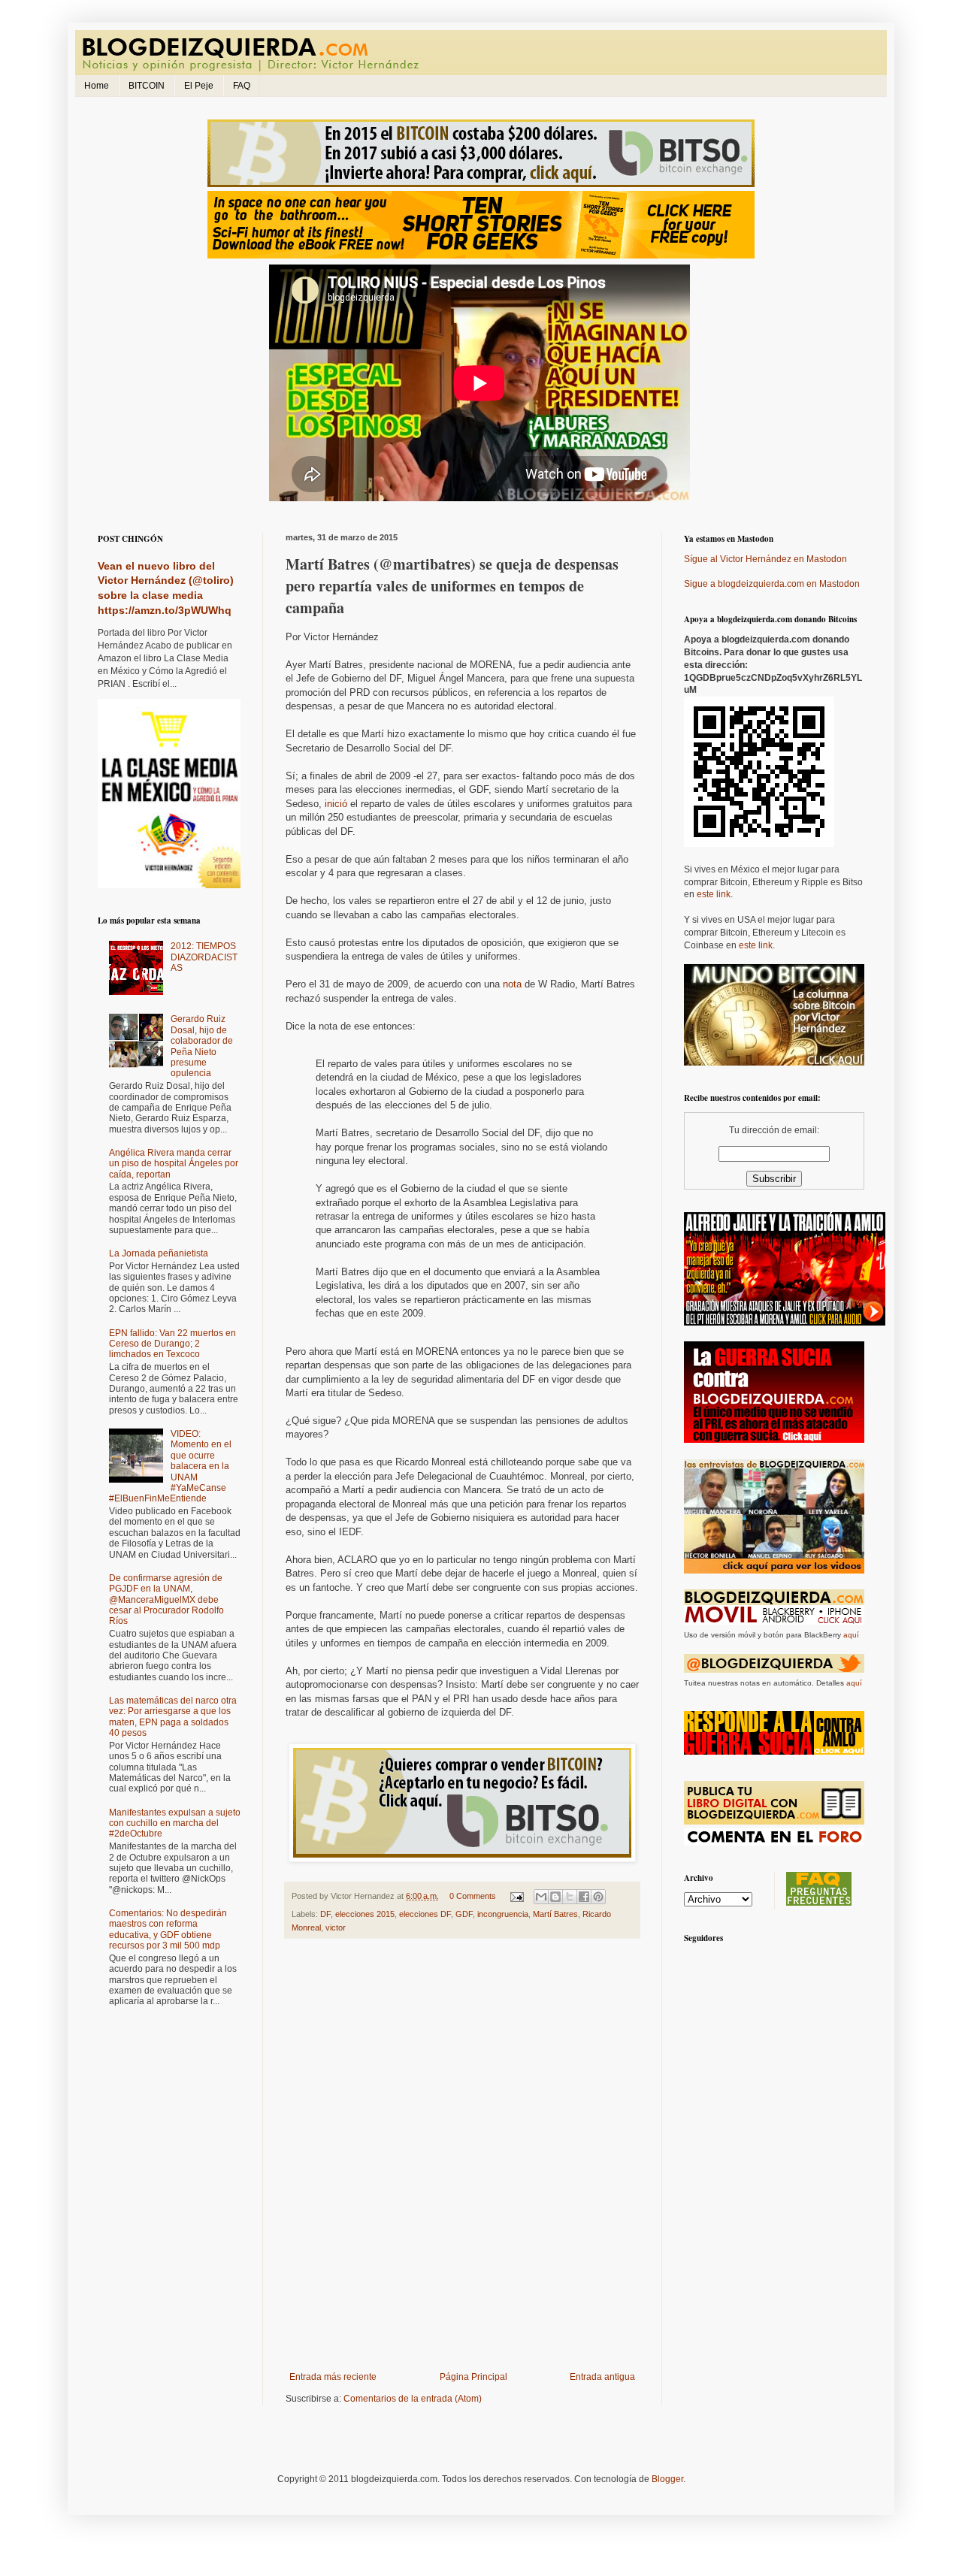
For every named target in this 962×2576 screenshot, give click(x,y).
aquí (851, 1635)
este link (714, 894)
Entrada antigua (602, 2377)
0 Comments (473, 1896)
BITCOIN (147, 86)
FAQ (242, 86)
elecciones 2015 (365, 1914)
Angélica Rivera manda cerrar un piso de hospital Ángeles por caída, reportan (174, 1164)
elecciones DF (425, 1914)
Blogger (667, 2479)
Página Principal (473, 2377)
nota (512, 984)
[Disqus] (462, 2158)
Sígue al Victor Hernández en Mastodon (765, 559)
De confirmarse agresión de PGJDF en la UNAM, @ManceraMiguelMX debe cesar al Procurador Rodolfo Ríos (166, 1600)
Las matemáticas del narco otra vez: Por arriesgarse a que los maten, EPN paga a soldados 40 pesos (173, 1717)
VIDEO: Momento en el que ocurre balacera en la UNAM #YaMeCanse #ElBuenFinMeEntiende (170, 1466)
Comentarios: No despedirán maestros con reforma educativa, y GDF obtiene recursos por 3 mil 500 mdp (168, 1929)
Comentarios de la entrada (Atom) (413, 2399)
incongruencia (503, 1914)
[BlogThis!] (555, 1897)
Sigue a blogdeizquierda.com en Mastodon (772, 584)
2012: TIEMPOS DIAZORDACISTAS (204, 957)
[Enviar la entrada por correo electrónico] (516, 1896)
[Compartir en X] (570, 1897)
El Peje (199, 86)
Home (97, 86)
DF (325, 1914)
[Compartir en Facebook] (584, 1897)
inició (336, 804)
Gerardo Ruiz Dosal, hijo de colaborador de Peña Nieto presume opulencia (202, 1046)
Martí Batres (555, 1914)
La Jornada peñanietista (159, 1253)
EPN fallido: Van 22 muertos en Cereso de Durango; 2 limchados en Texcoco (172, 1344)
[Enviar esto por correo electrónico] (541, 1897)
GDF (464, 1914)
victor (336, 1927)
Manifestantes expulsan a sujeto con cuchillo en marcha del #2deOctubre (175, 1823)
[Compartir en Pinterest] (598, 1897)
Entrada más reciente (333, 2377)
